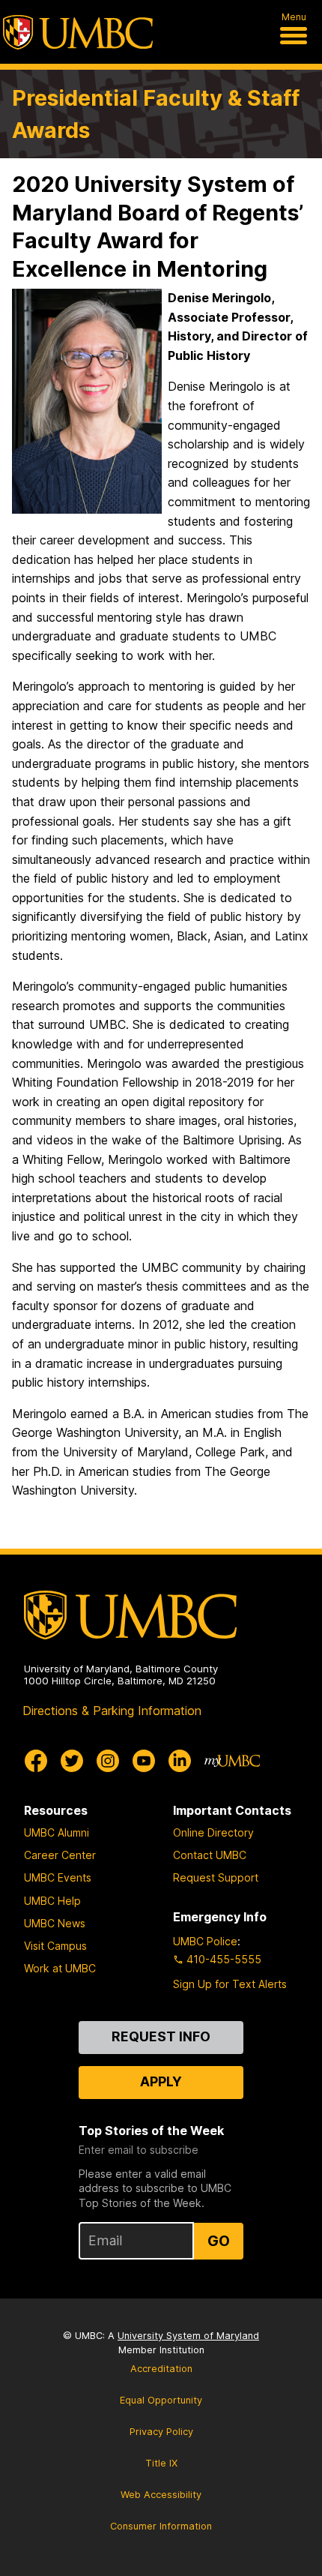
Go (219, 2241)
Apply (161, 2081)
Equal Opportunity (161, 2400)
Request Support (216, 1877)
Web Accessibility (161, 2495)
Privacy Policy (161, 2432)
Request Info (161, 2036)
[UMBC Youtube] (144, 1761)
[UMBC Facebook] (36, 1761)
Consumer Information (161, 2526)
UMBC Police (205, 1941)
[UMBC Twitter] (72, 1761)
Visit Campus (55, 1946)
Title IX (161, 2463)
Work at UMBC (60, 1968)
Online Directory (213, 1832)
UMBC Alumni (57, 1832)
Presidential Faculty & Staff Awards (156, 114)
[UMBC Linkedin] (180, 1761)
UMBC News (55, 1923)
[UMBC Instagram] (108, 1761)
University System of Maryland (188, 2336)
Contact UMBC (210, 1855)
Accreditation (161, 2369)
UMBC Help (52, 1901)
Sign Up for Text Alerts (230, 1984)
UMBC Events (58, 1877)
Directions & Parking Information (112, 1711)
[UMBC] (78, 32)
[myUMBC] (232, 1761)
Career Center (60, 1855)
